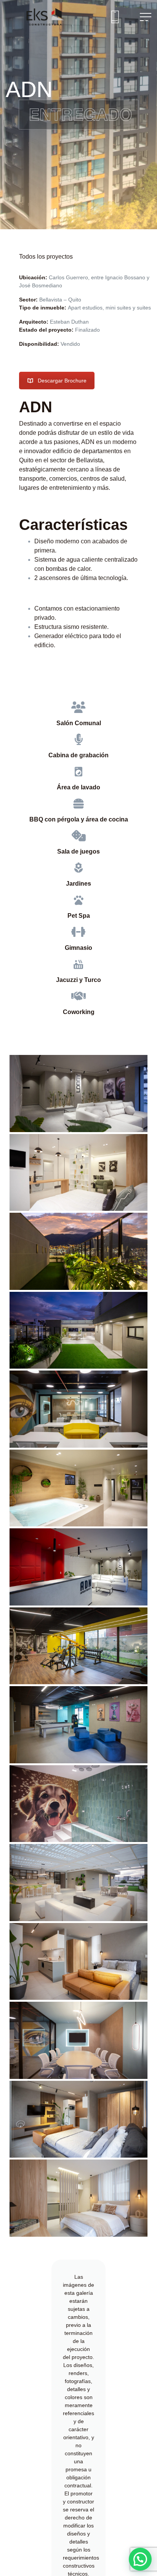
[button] (140, 2559)
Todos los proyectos (46, 257)
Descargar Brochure (62, 381)
